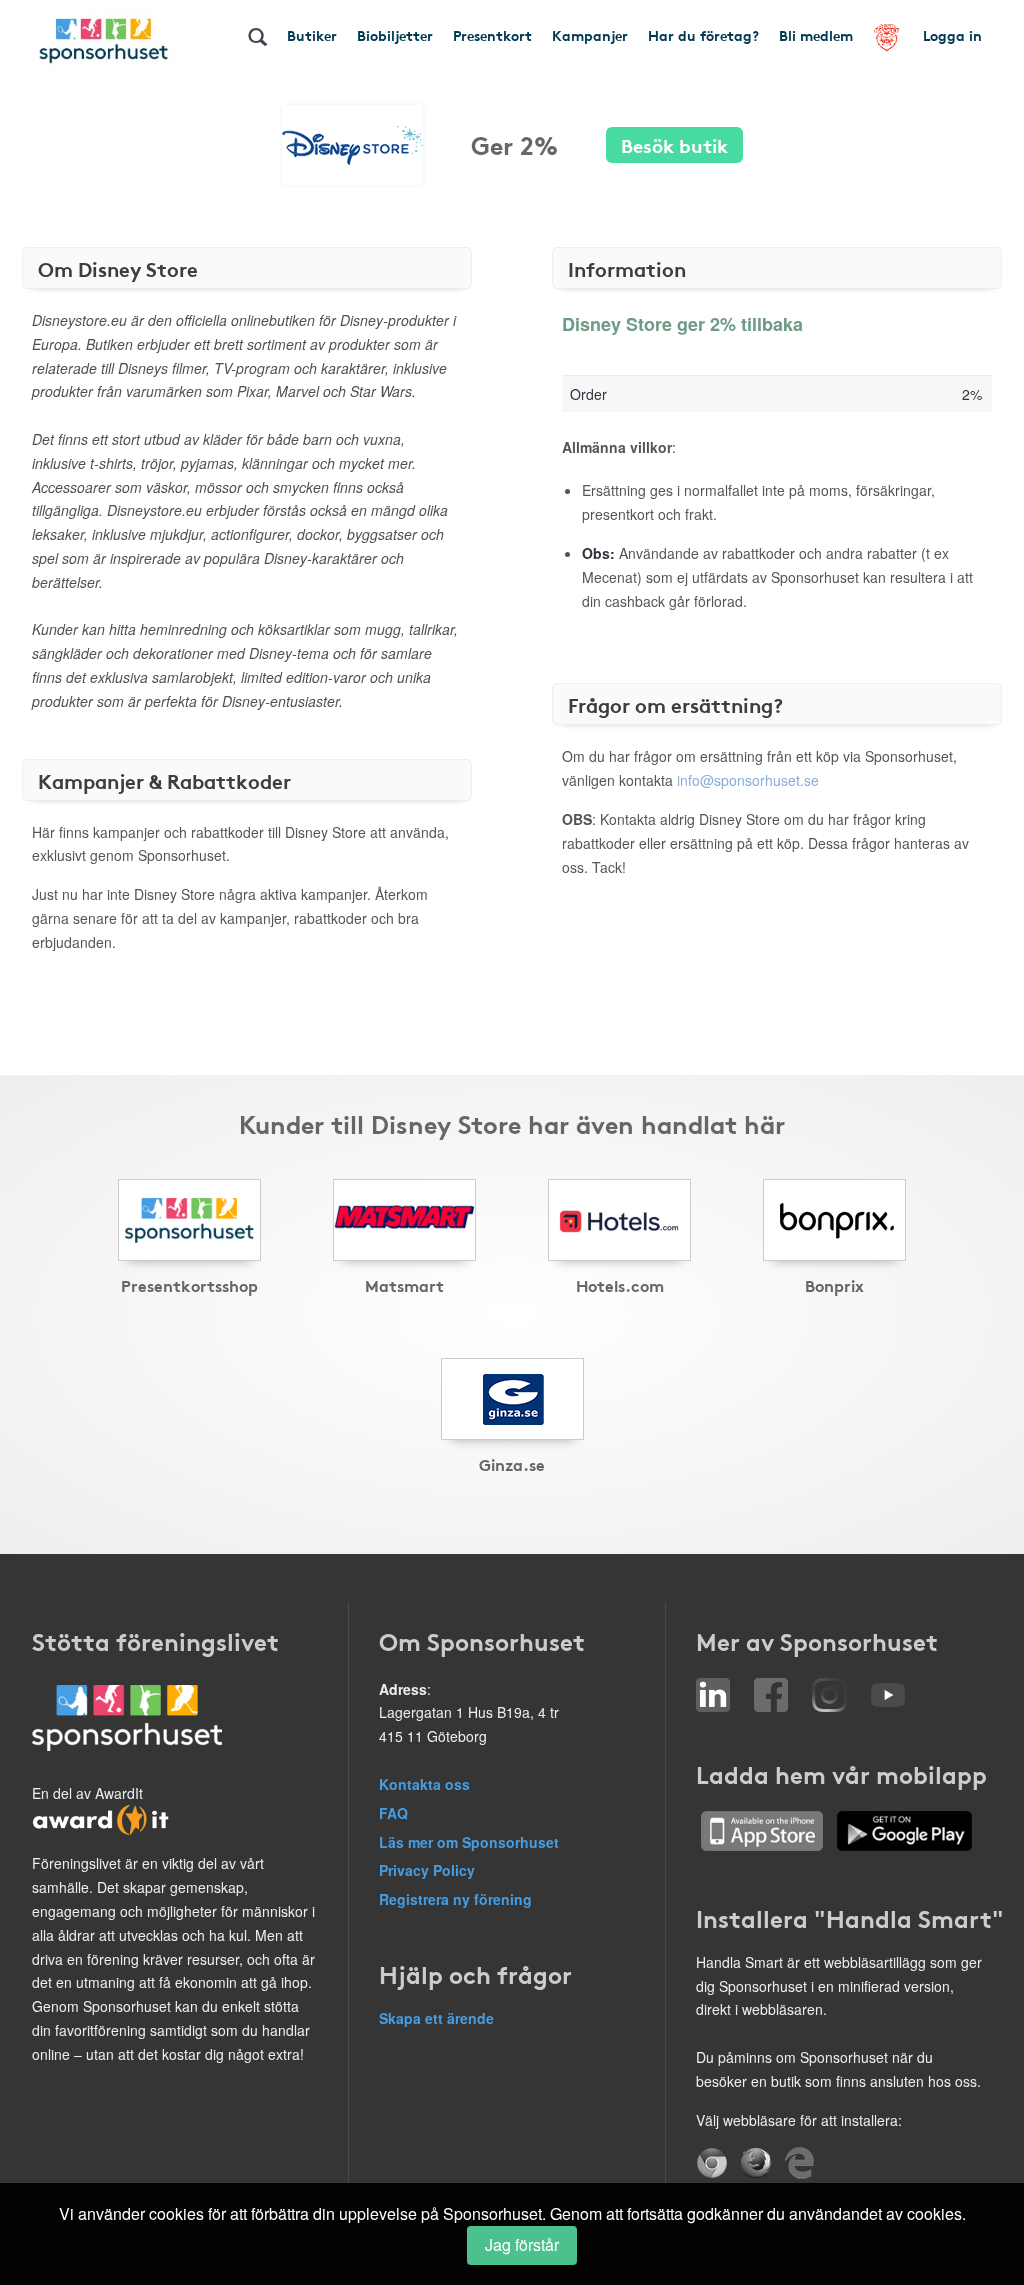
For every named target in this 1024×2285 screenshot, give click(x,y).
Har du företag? (703, 35)
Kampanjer (590, 35)
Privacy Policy (427, 1870)
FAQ (393, 1813)
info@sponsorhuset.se (748, 780)
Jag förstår (522, 2244)
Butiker (312, 35)
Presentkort (492, 35)
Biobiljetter (395, 35)
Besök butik (674, 144)
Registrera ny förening (455, 1899)
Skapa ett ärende (436, 2018)
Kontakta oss (424, 1784)
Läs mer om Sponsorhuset (469, 1842)
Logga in (952, 35)
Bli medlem (816, 35)
